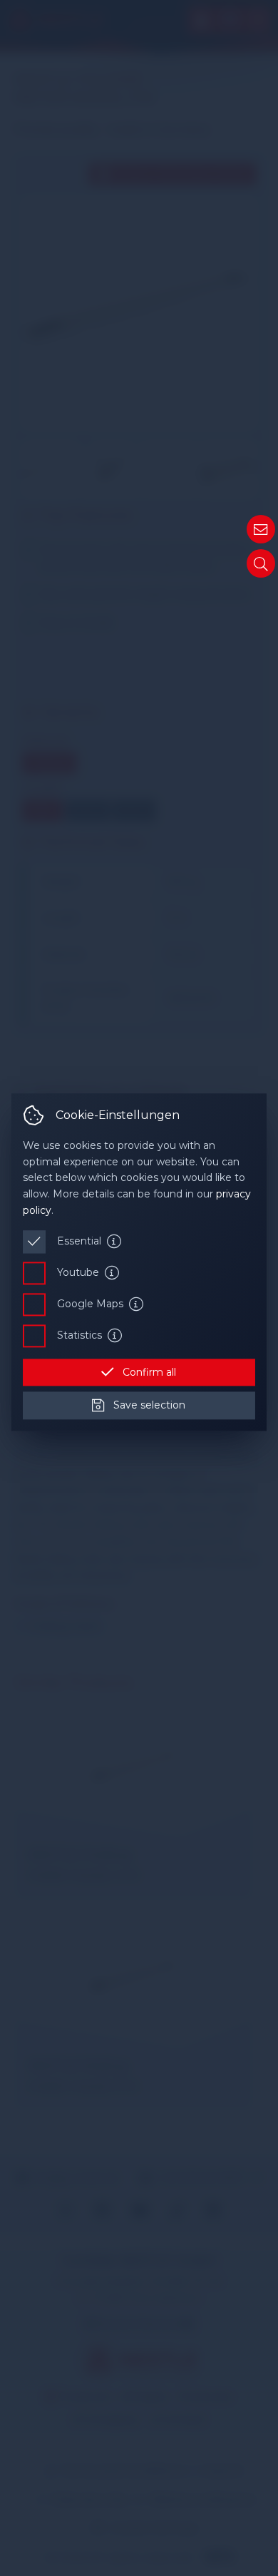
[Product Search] (261, 563)
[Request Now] (261, 529)
